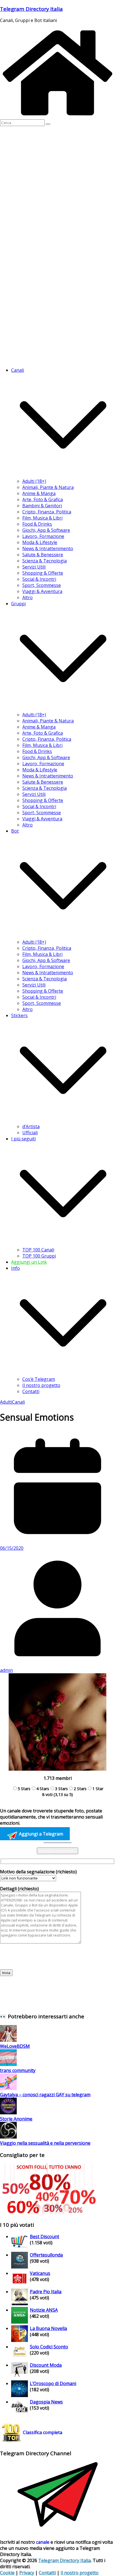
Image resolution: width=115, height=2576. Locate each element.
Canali (18, 1402)
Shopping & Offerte (43, 573)
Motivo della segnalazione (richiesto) (38, 1872)
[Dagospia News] (20, 2414)
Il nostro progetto (41, 1385)
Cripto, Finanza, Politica (47, 512)
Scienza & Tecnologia (45, 561)
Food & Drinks (37, 524)
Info (15, 1268)
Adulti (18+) (34, 481)
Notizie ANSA (44, 2310)
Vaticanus (40, 2273)
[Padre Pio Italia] (20, 2304)
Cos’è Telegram (39, 1379)
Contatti (31, 1391)
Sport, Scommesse (42, 585)
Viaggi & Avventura (42, 591)
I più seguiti (23, 1139)
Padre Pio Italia (46, 2292)
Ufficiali (30, 1133)
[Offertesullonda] (20, 2267)
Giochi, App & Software (46, 530)
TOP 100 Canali (38, 1250)
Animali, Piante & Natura (48, 487)
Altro (27, 597)
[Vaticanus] (20, 2285)
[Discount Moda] (20, 2377)
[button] (63, 475)
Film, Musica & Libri (42, 518)
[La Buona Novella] (20, 2340)
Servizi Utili (34, 567)
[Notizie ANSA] (20, 2322)
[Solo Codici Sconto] (20, 2359)
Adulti (6, 1402)
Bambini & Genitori (42, 506)
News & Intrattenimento (48, 548)
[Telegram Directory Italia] (57, 116)
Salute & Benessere (43, 555)
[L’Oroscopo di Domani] (20, 2395)
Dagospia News (46, 2402)
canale (43, 2542)
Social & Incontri (39, 579)
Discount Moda (46, 2365)
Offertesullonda (46, 2255)
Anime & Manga (39, 493)
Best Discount (45, 2237)
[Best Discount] (20, 2248)
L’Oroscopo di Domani (53, 2383)
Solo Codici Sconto (49, 2347)
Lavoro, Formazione (43, 536)
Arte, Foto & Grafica (43, 500)
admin (6, 1670)
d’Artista (31, 1126)
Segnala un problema (57, 1851)
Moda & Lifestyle (40, 542)
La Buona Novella (48, 2328)
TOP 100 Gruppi (39, 1256)
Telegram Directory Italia (31, 9)
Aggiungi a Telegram (40, 1834)
